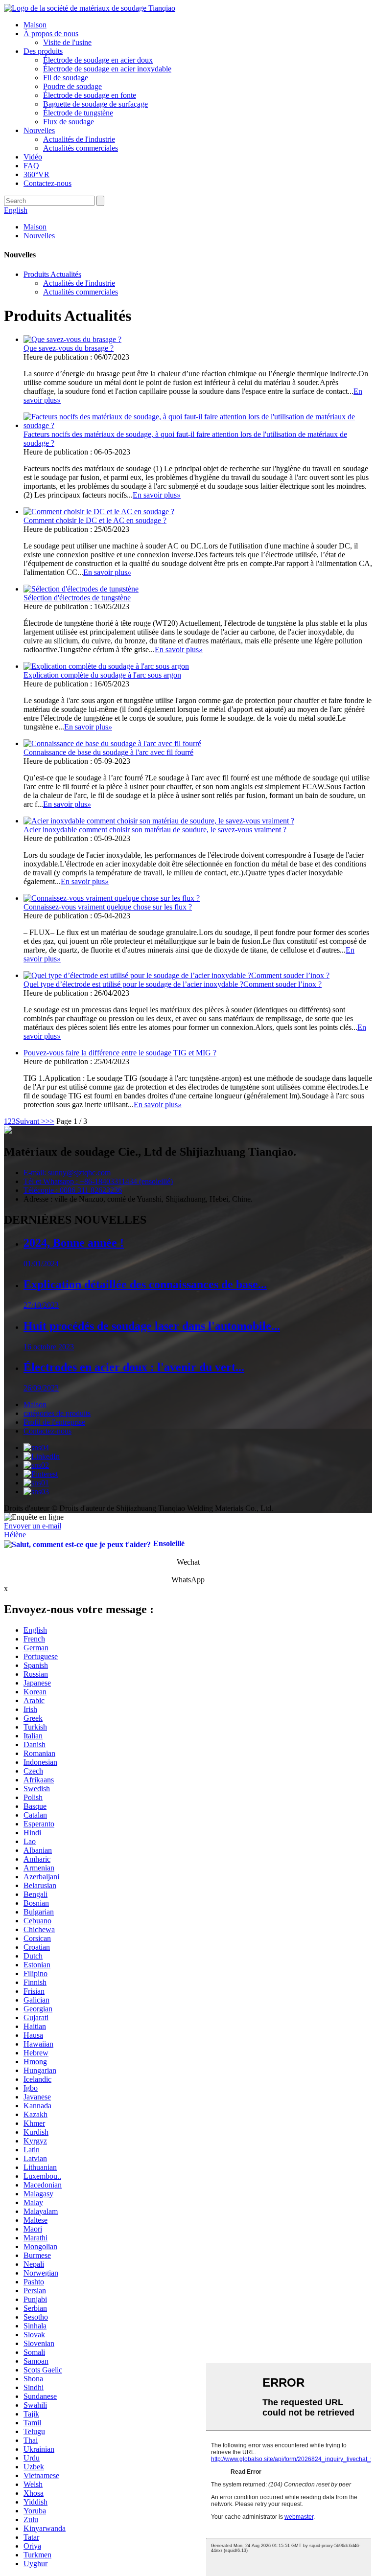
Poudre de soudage (72, 86)
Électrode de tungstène (78, 113)
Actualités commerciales (81, 148)
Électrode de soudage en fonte (90, 95)
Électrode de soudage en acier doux (98, 60)
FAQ (31, 166)
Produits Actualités (52, 274)
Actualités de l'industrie (79, 139)
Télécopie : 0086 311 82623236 (73, 1190)
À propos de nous (51, 34)
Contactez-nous (47, 183)
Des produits (43, 51)
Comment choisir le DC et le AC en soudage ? (95, 520)
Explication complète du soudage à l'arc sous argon (102, 675)
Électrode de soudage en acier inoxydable (107, 69)
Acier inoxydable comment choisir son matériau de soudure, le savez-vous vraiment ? (155, 830)
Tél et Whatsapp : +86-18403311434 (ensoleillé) (98, 1181)
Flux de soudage (69, 122)
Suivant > (31, 1121)
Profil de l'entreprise (54, 1422)
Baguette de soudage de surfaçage (95, 104)
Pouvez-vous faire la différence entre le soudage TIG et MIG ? (120, 1053)
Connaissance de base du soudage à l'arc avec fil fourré (108, 752)
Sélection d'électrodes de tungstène (77, 598)
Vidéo (33, 157)
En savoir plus (157, 495)
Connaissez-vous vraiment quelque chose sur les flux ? (108, 907)
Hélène (15, 1535)
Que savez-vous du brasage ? (69, 348)
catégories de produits (57, 1413)
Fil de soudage (66, 78)
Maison (35, 25)
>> (50, 1121)
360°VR (36, 174)
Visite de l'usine (67, 42)
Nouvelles (39, 130)
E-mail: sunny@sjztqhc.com (67, 1173)
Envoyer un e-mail (33, 1526)
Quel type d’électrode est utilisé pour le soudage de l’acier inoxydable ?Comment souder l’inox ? (173, 984)
